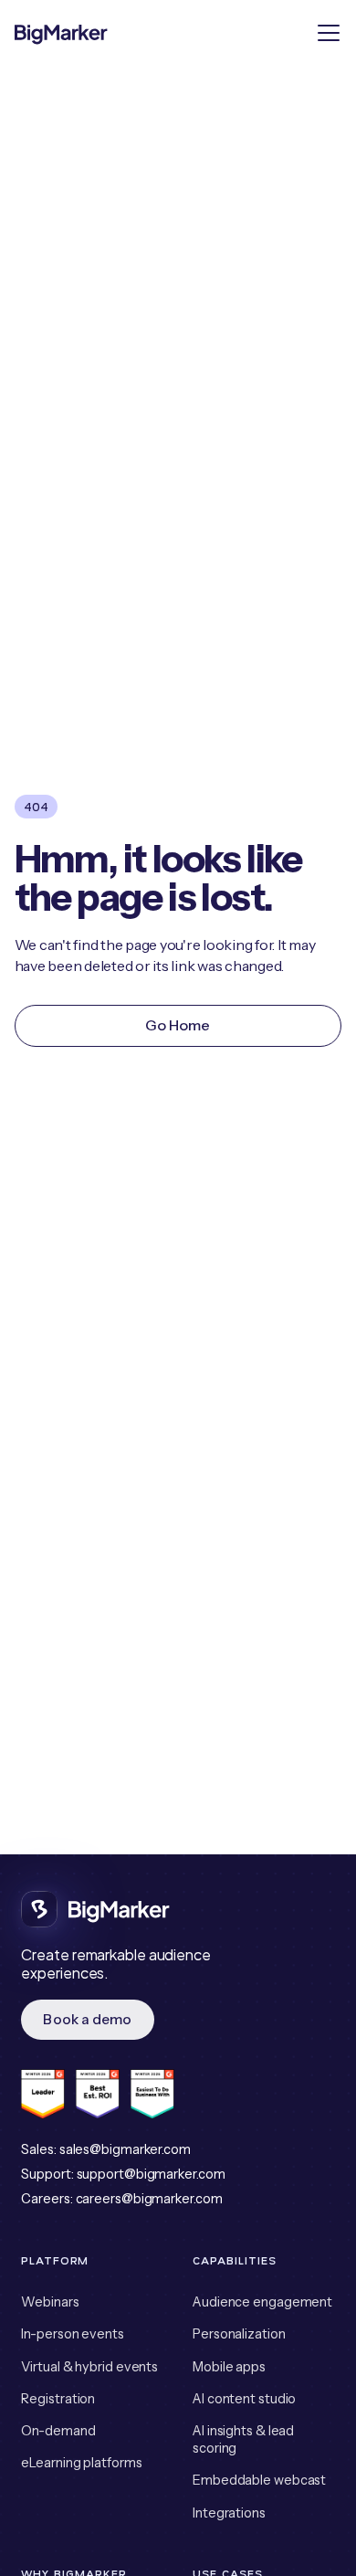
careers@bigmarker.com (149, 2199)
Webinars (50, 2302)
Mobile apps (229, 2367)
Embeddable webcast (259, 2480)
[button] (327, 33)
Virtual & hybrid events (89, 2367)
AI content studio (244, 2399)
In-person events (72, 2334)
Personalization (239, 2334)
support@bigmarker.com (151, 2174)
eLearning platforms (81, 2463)
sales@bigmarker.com (125, 2149)
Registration (58, 2399)
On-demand (58, 2431)
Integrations (229, 2513)
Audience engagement (262, 2302)
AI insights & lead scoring (243, 2439)
